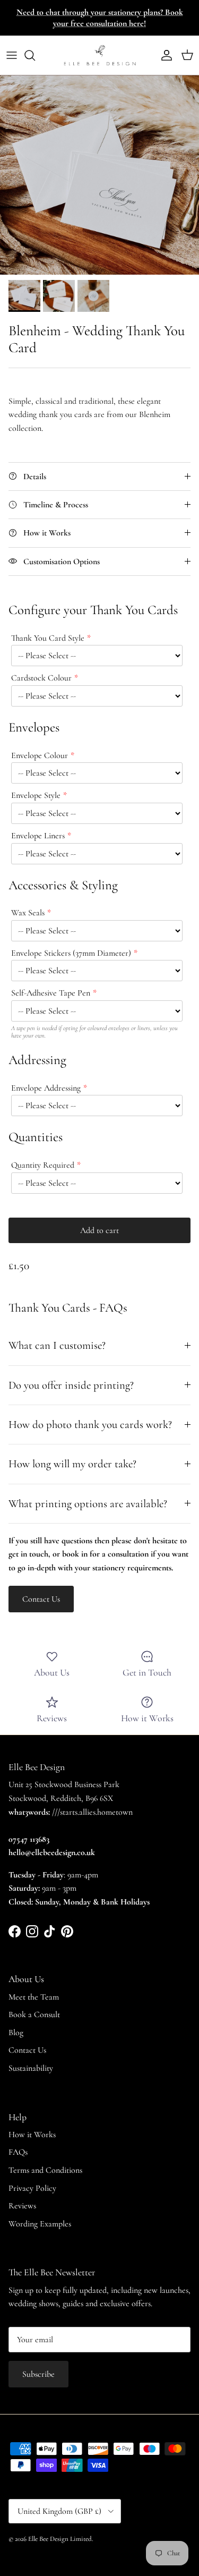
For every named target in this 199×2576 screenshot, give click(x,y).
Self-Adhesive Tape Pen (51, 993)
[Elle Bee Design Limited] (100, 55)
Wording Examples (40, 2224)
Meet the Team (34, 1997)
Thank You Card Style (48, 638)
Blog (16, 2033)
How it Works (32, 2135)
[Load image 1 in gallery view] (99, 175)
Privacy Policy (32, 2188)
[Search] (35, 55)
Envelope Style (36, 795)
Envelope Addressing (46, 1088)
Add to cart (99, 1230)
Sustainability (31, 2068)
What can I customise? (57, 1345)
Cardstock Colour (41, 678)
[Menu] (12, 55)
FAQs (18, 2152)
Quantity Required (43, 1165)
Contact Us (27, 2050)
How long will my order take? (72, 1464)
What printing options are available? (88, 1504)
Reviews (22, 2206)
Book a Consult (34, 2014)
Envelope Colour (40, 755)
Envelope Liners (38, 836)
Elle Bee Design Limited (60, 2539)
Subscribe (38, 2374)
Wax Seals (28, 913)
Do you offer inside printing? (71, 1385)
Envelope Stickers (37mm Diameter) (71, 953)
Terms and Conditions (45, 2170)
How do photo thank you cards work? (90, 1425)
